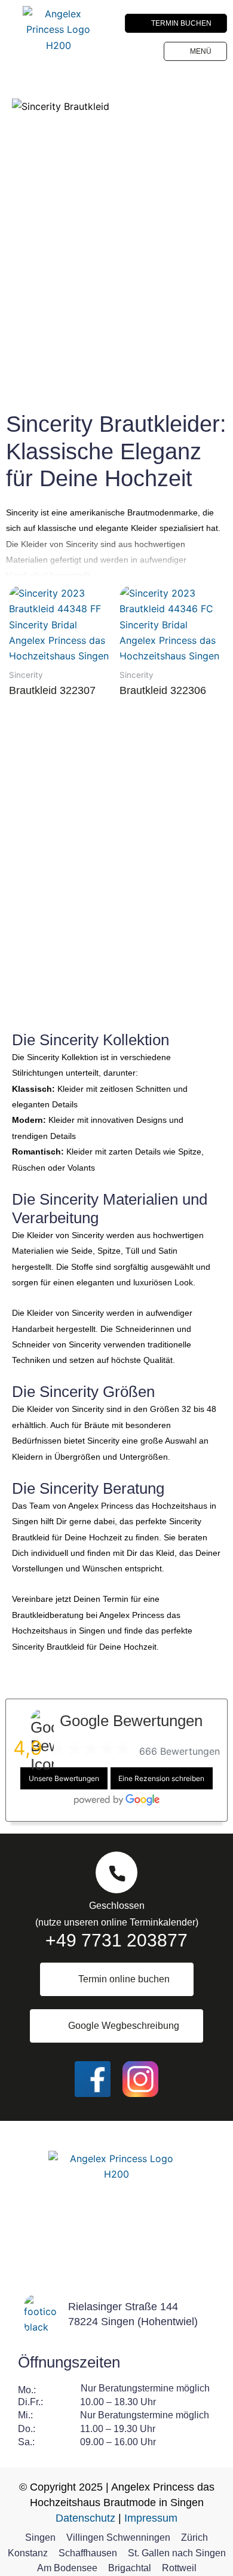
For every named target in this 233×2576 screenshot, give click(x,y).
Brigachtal (130, 2568)
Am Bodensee (67, 2568)
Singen (40, 2537)
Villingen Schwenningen (118, 2537)
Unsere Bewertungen (64, 1778)
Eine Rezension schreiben (161, 1778)
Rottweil (179, 2568)
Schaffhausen (88, 2553)
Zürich (194, 2537)
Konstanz (28, 2553)
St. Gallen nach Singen (177, 2553)
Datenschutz (85, 2518)
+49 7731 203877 (116, 1940)
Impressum (151, 2518)
